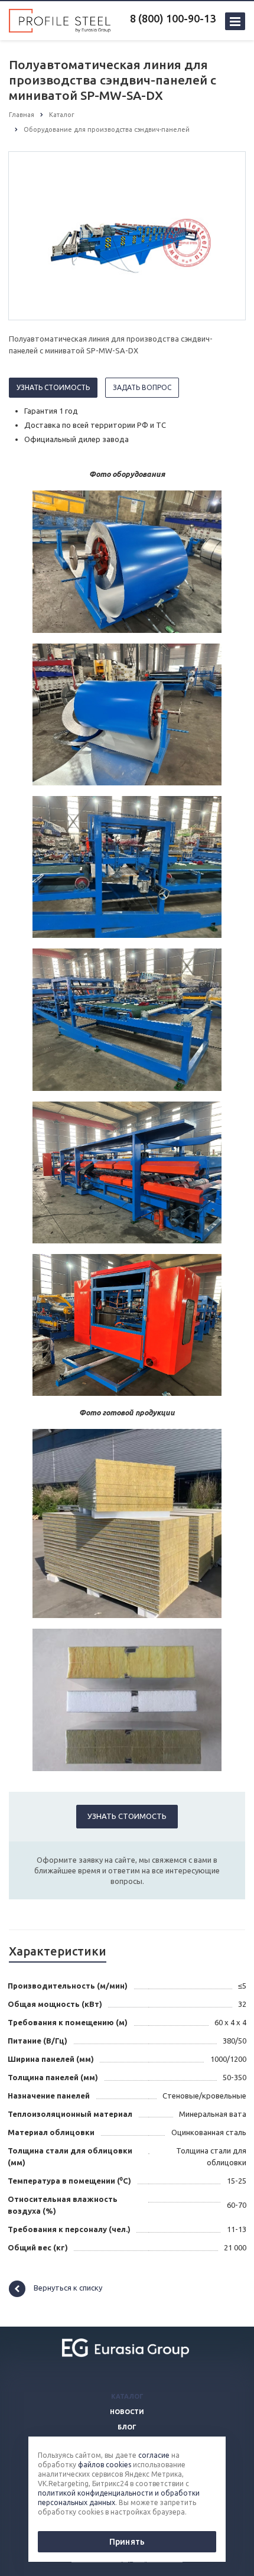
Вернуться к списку (68, 2288)
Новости (127, 2412)
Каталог (127, 2396)
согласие (154, 2455)
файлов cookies (105, 2465)
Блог (127, 2427)
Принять (127, 2542)
